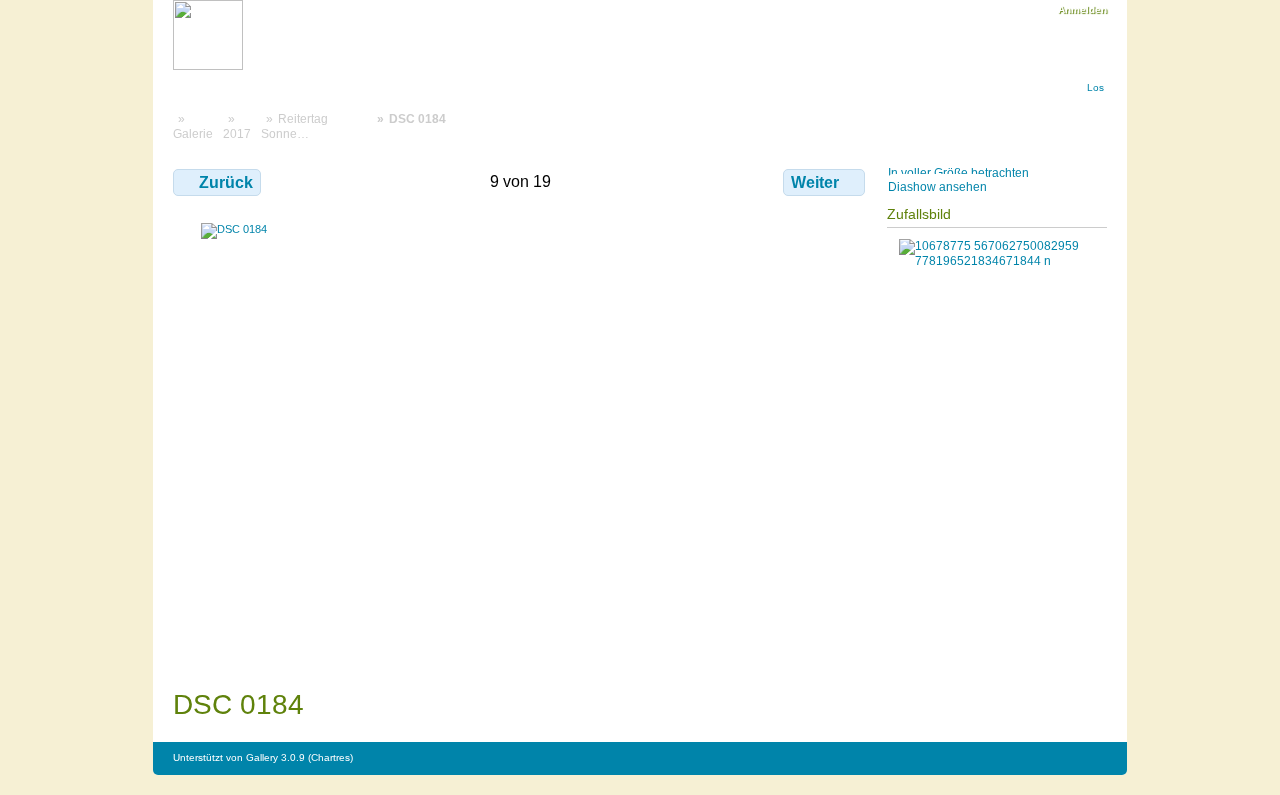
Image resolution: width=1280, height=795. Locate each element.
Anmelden (1082, 9)
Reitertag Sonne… (294, 125)
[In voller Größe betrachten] (521, 435)
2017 (237, 133)
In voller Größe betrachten (958, 172)
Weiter (815, 182)
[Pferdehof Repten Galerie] (208, 66)
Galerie (193, 133)
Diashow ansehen (937, 186)
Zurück (226, 182)
